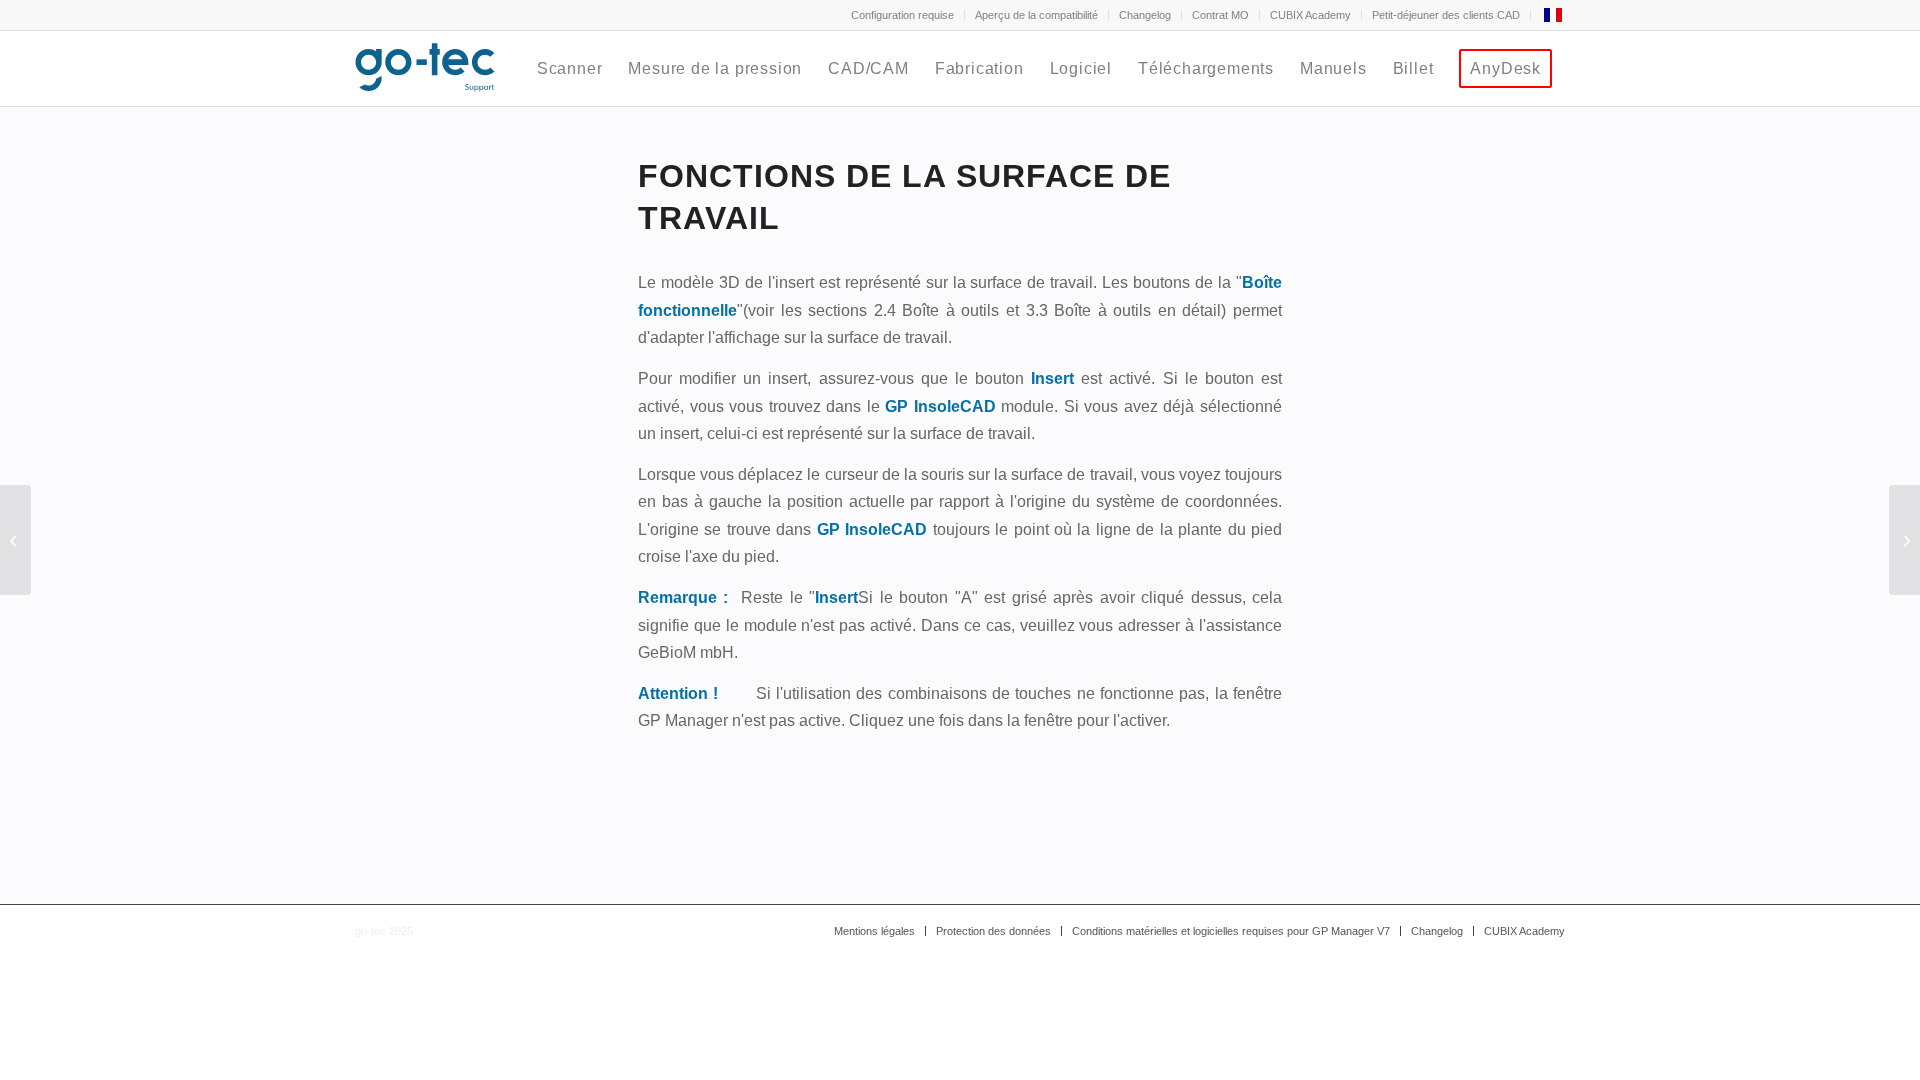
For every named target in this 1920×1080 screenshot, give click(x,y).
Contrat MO (1220, 15)
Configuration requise (902, 15)
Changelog (1145, 15)
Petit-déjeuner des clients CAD (1446, 15)
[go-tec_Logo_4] (425, 68)
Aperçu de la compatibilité (1036, 15)
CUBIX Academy (1310, 15)
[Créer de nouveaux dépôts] (15, 540)
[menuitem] (903, 15)
